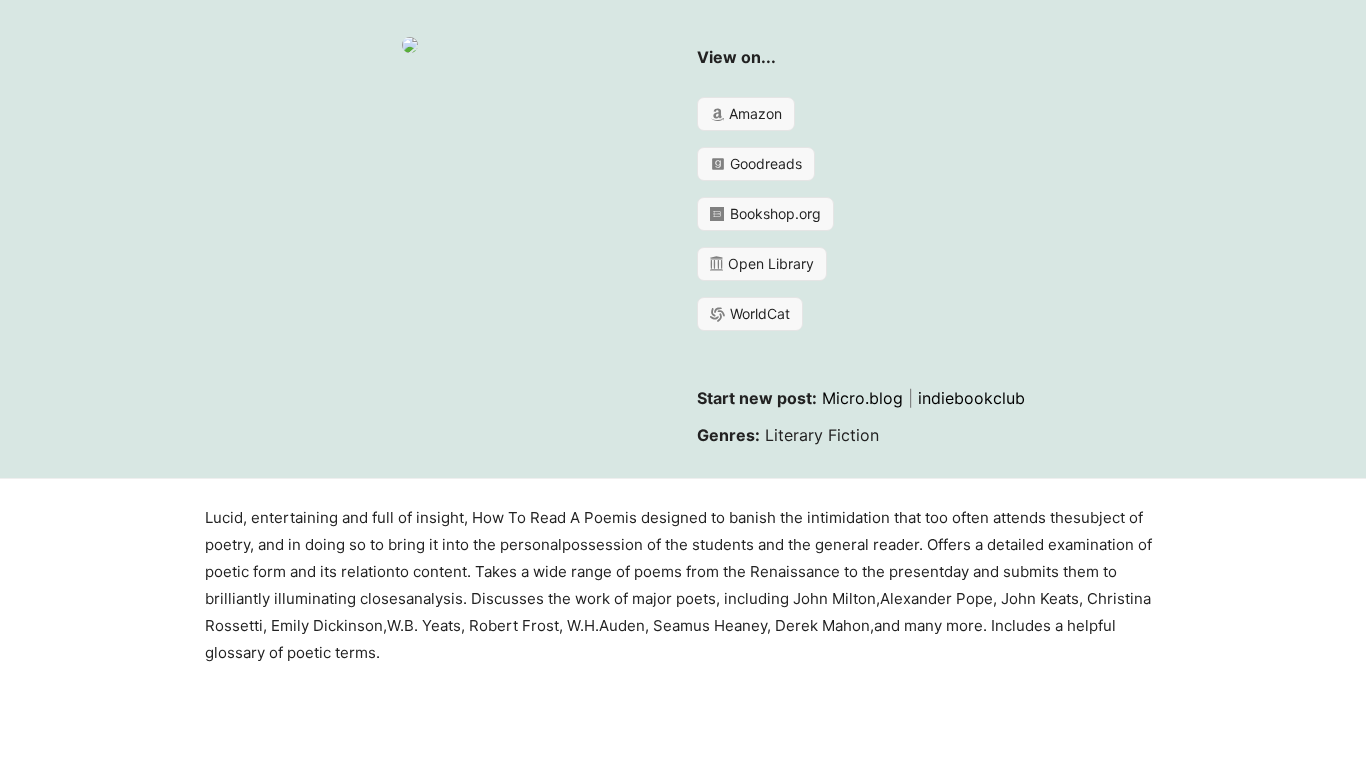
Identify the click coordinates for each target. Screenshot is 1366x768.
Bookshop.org (773, 213)
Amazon (753, 113)
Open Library (769, 263)
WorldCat (758, 313)
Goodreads (764, 163)
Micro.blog (862, 398)
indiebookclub (971, 398)
